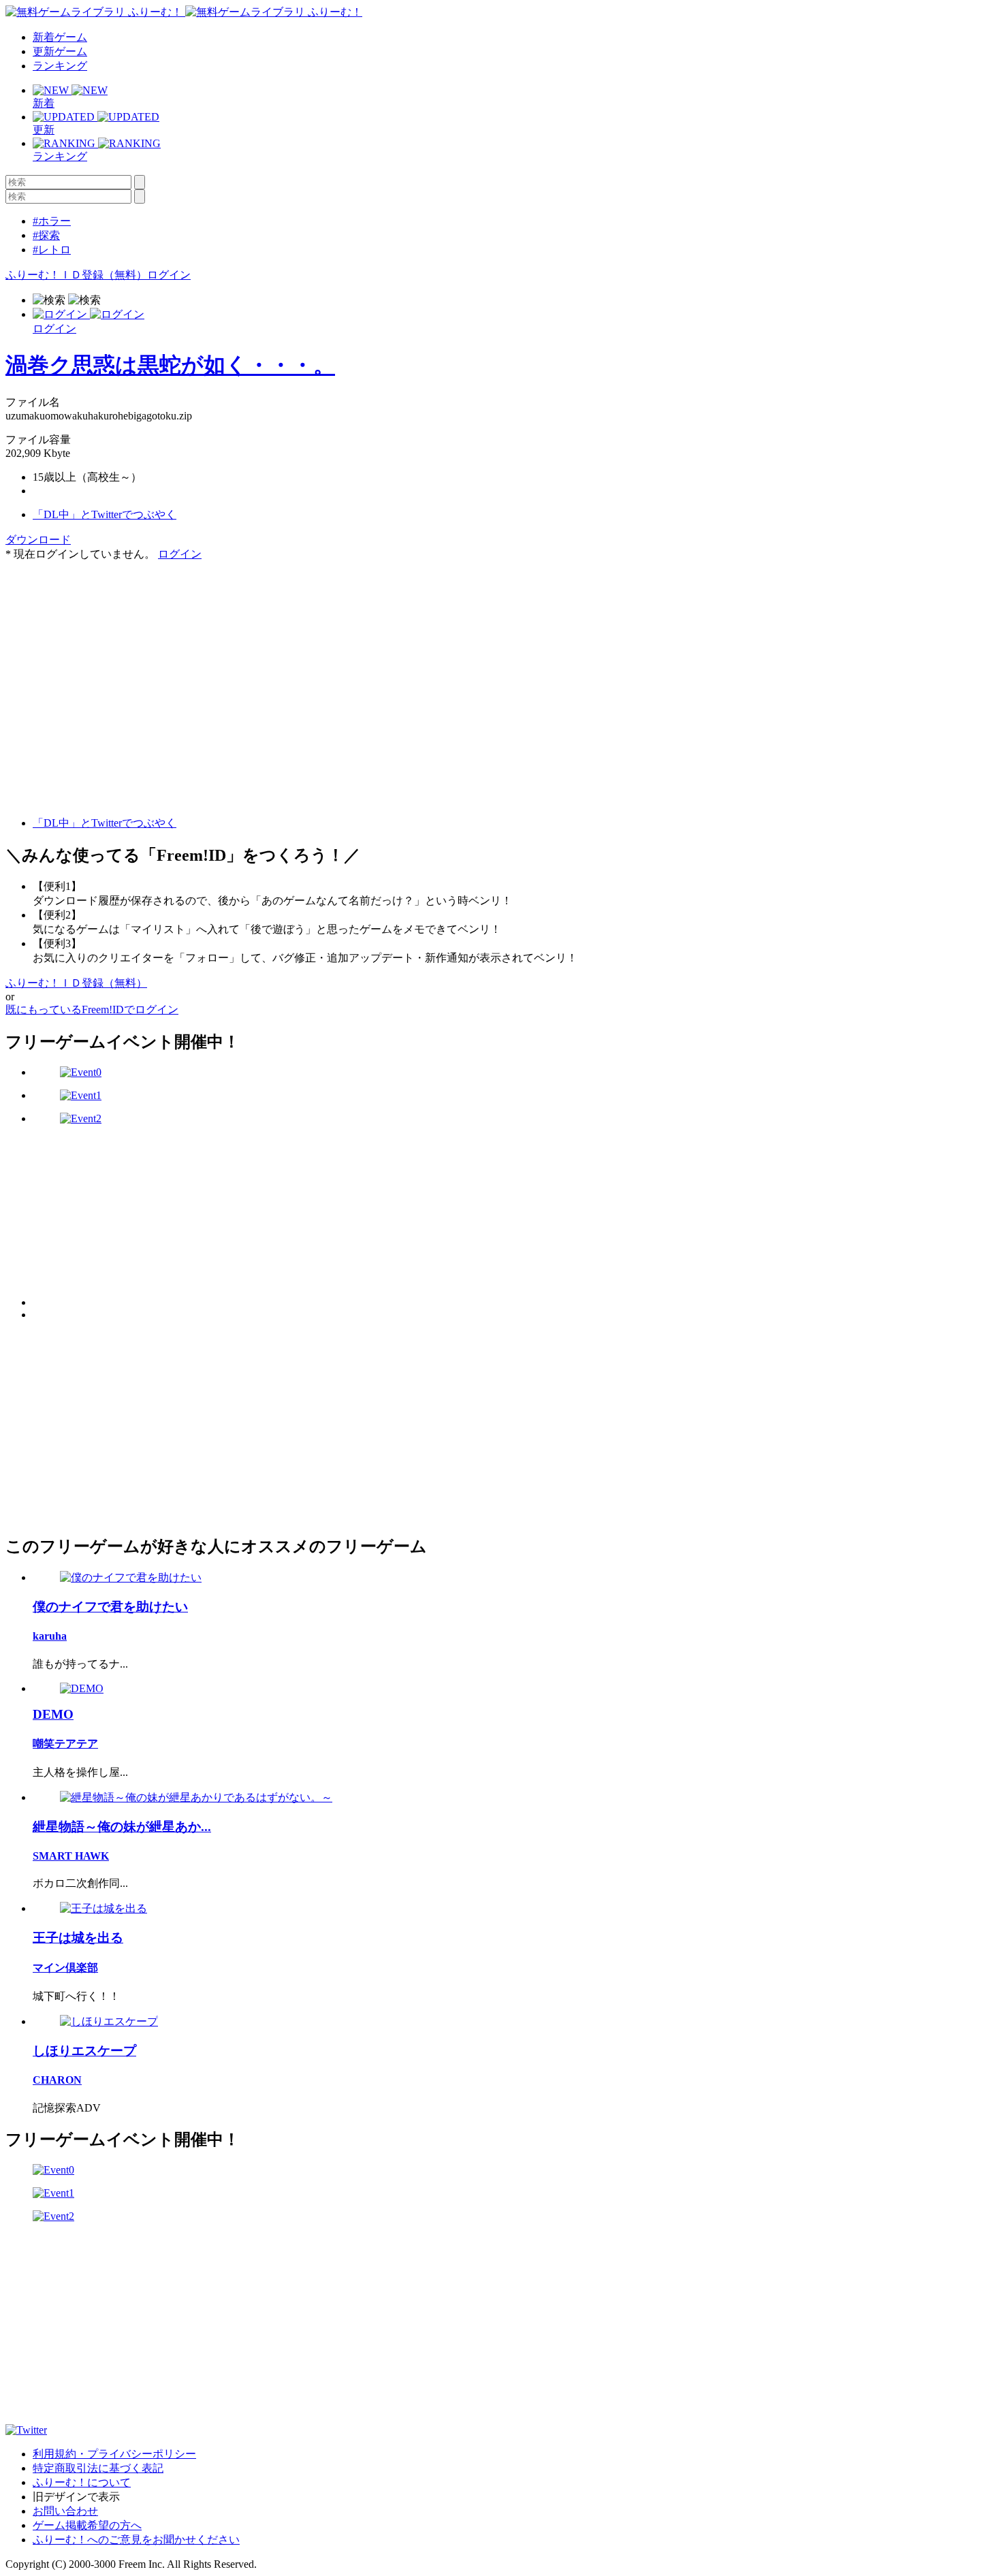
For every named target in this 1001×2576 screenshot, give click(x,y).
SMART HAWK (71, 1856)
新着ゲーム (60, 37)
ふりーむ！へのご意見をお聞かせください (136, 2540)
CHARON (57, 2080)
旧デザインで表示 (76, 2497)
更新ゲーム (60, 51)
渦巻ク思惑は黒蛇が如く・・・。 (170, 365)
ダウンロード (38, 540)
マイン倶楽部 (65, 1968)
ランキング (60, 66)
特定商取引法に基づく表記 (98, 2468)
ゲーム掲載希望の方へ (87, 2525)
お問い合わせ (65, 2511)
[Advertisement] (108, 647)
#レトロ (52, 250)
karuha (50, 1636)
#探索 (46, 235)
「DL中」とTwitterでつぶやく (105, 514)
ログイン (169, 275)
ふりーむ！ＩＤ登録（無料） (76, 275)
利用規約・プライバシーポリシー (114, 2454)
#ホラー (52, 221)
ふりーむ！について (82, 2482)
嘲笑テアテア (65, 1744)
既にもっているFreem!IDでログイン (92, 1009)
